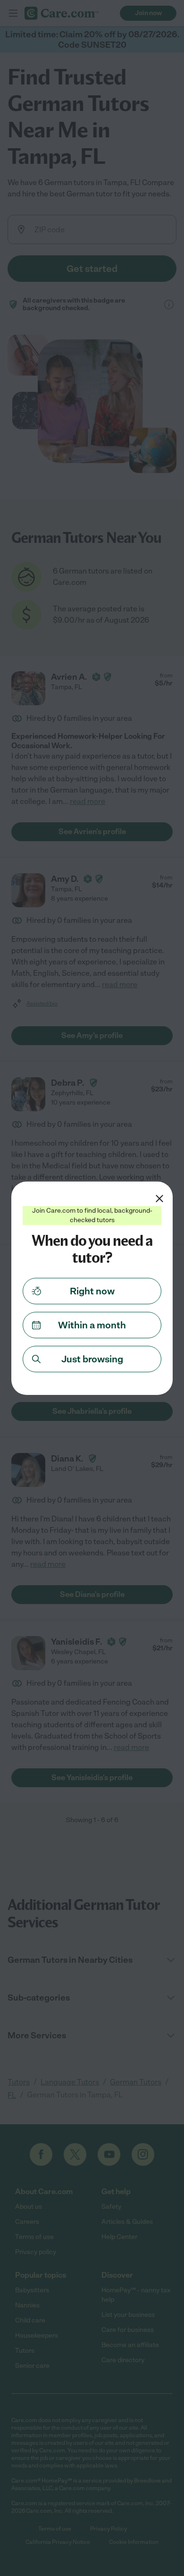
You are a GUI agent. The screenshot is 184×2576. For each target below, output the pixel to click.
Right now (92, 1291)
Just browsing (92, 1359)
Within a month (92, 1325)
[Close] (159, 1199)
